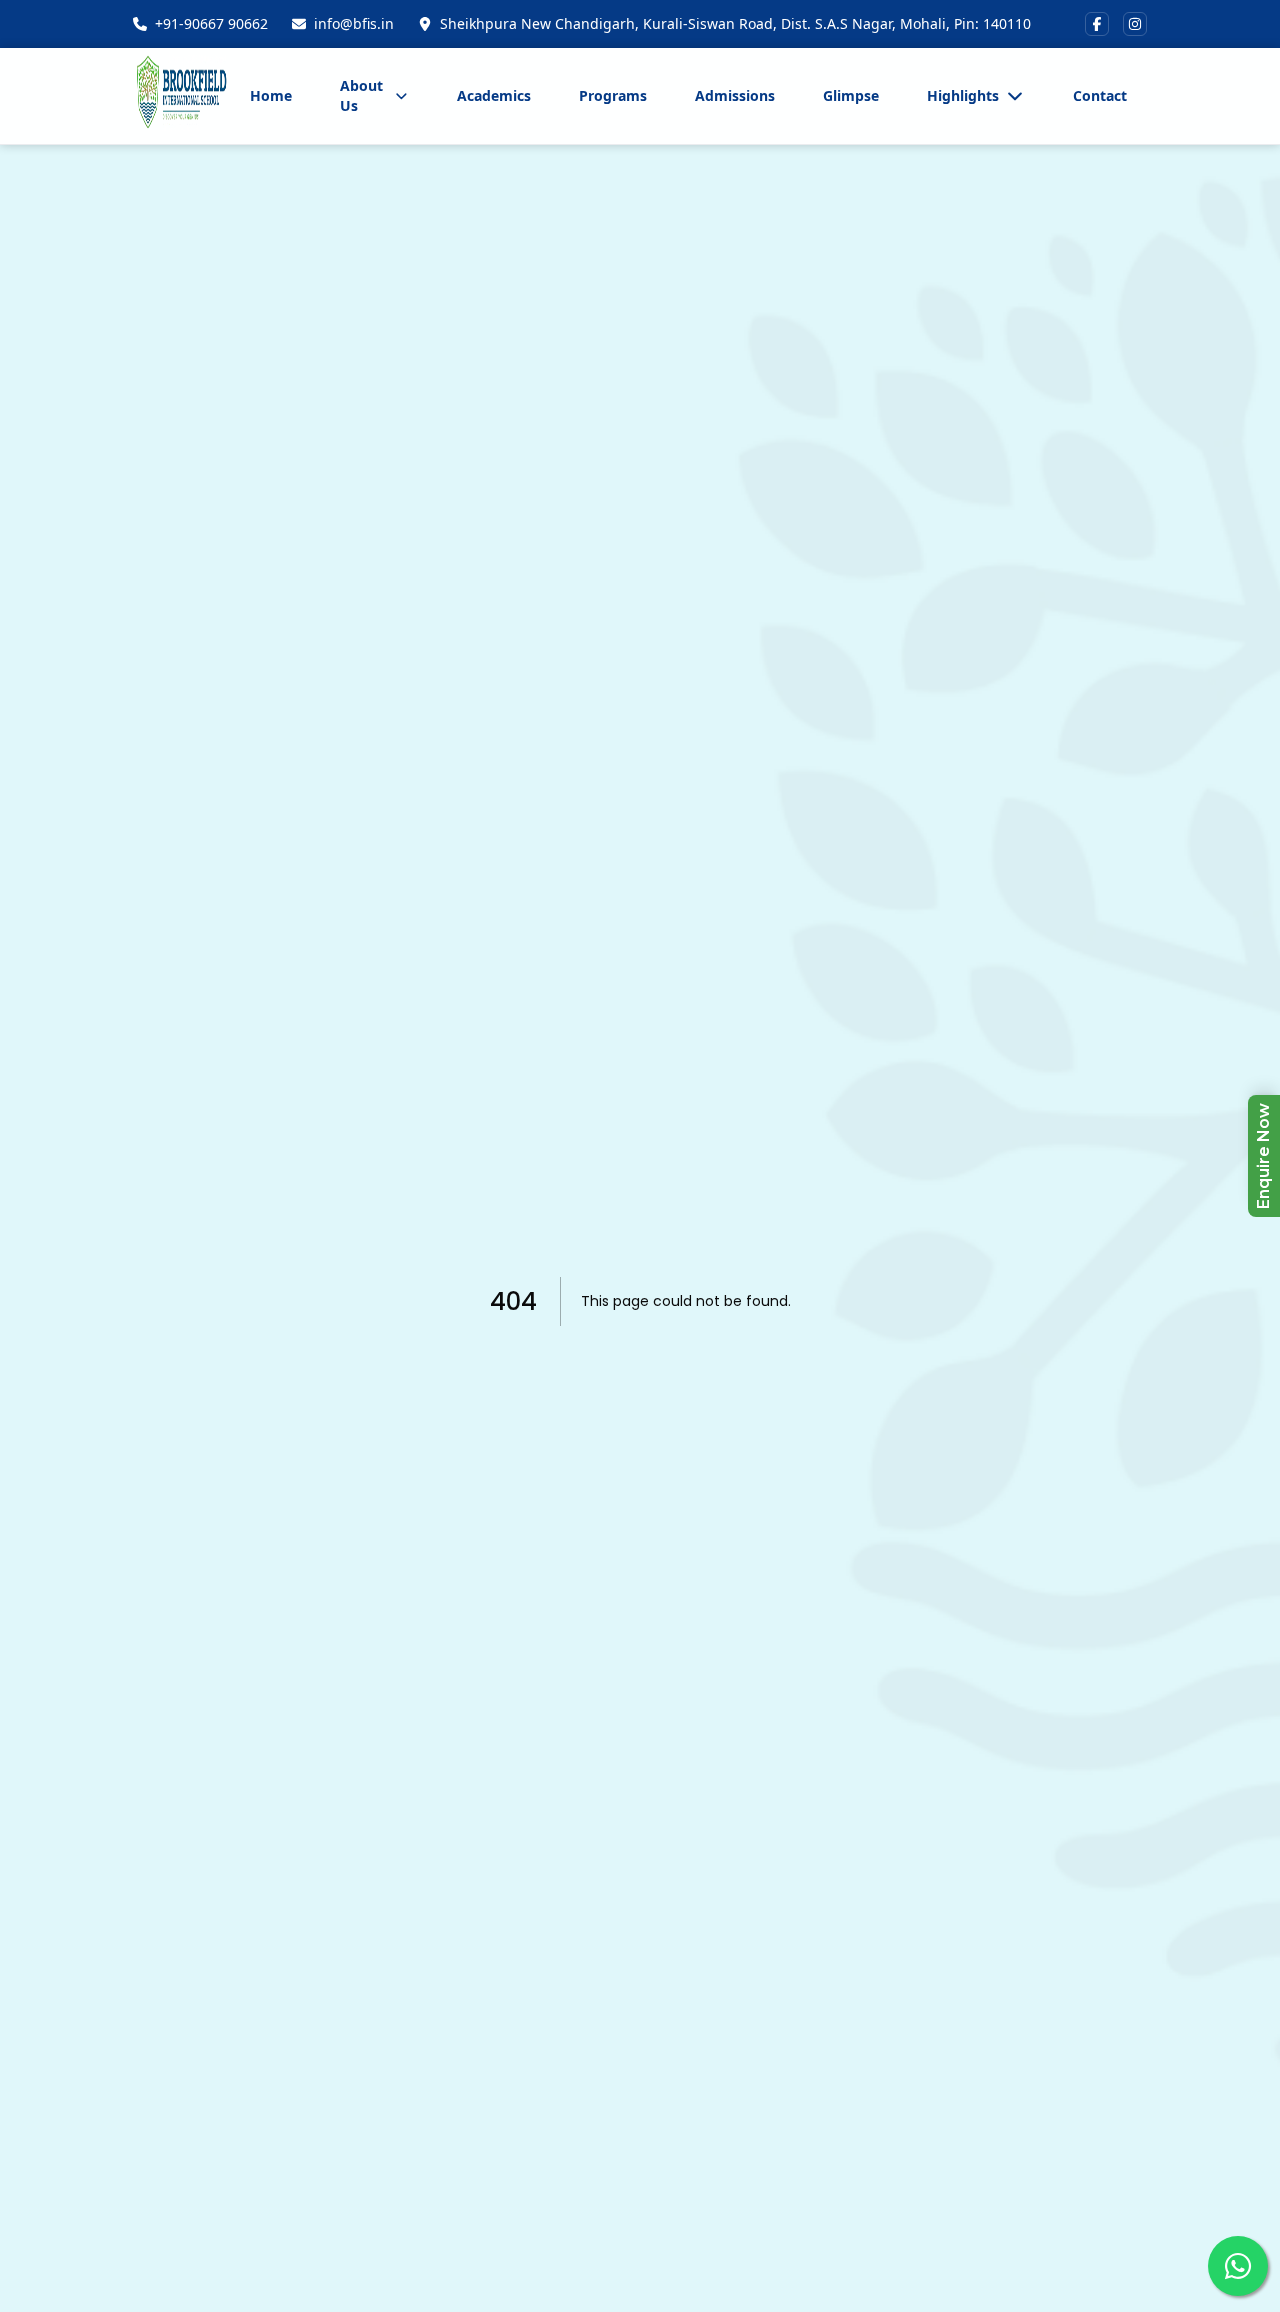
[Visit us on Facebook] (1097, 24)
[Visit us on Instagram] (1135, 24)
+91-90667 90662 (211, 23)
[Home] (181, 96)
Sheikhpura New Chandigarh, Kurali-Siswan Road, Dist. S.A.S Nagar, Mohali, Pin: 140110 (735, 23)
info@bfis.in (354, 23)
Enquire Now (1263, 1156)
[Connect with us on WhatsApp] (1238, 2266)
